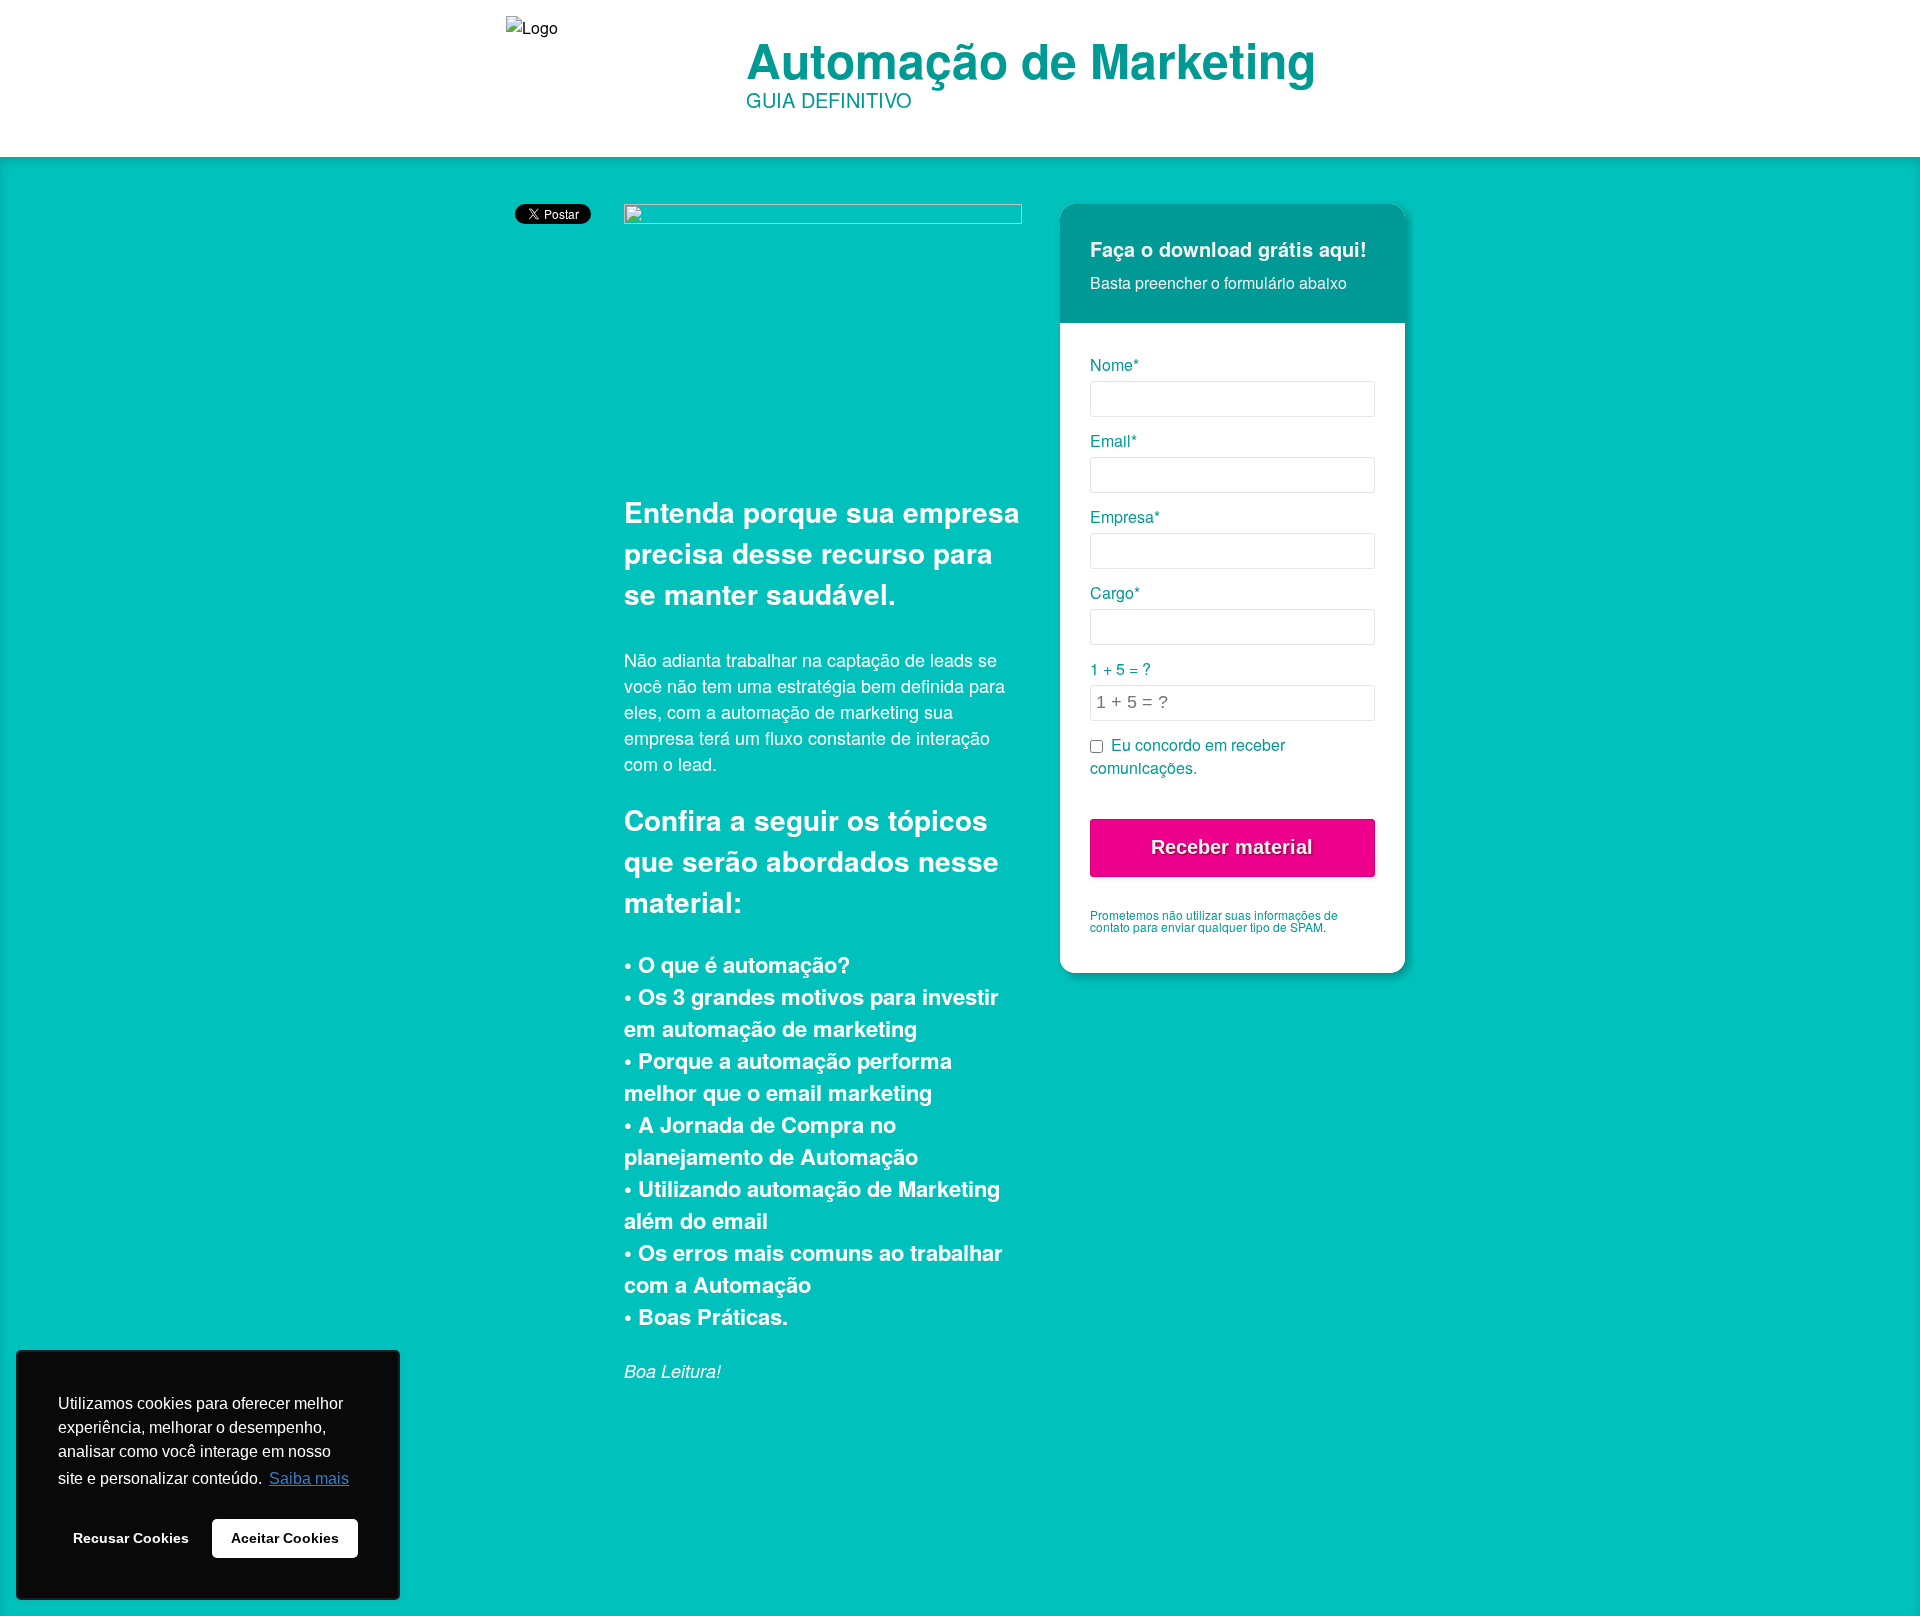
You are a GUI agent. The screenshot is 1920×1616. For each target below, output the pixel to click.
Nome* (1114, 364)
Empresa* (1125, 516)
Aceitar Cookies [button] (285, 1538)
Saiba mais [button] (309, 1478)
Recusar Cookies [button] (131, 1538)
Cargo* (1115, 592)
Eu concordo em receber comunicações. (1187, 756)
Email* (1113, 440)
